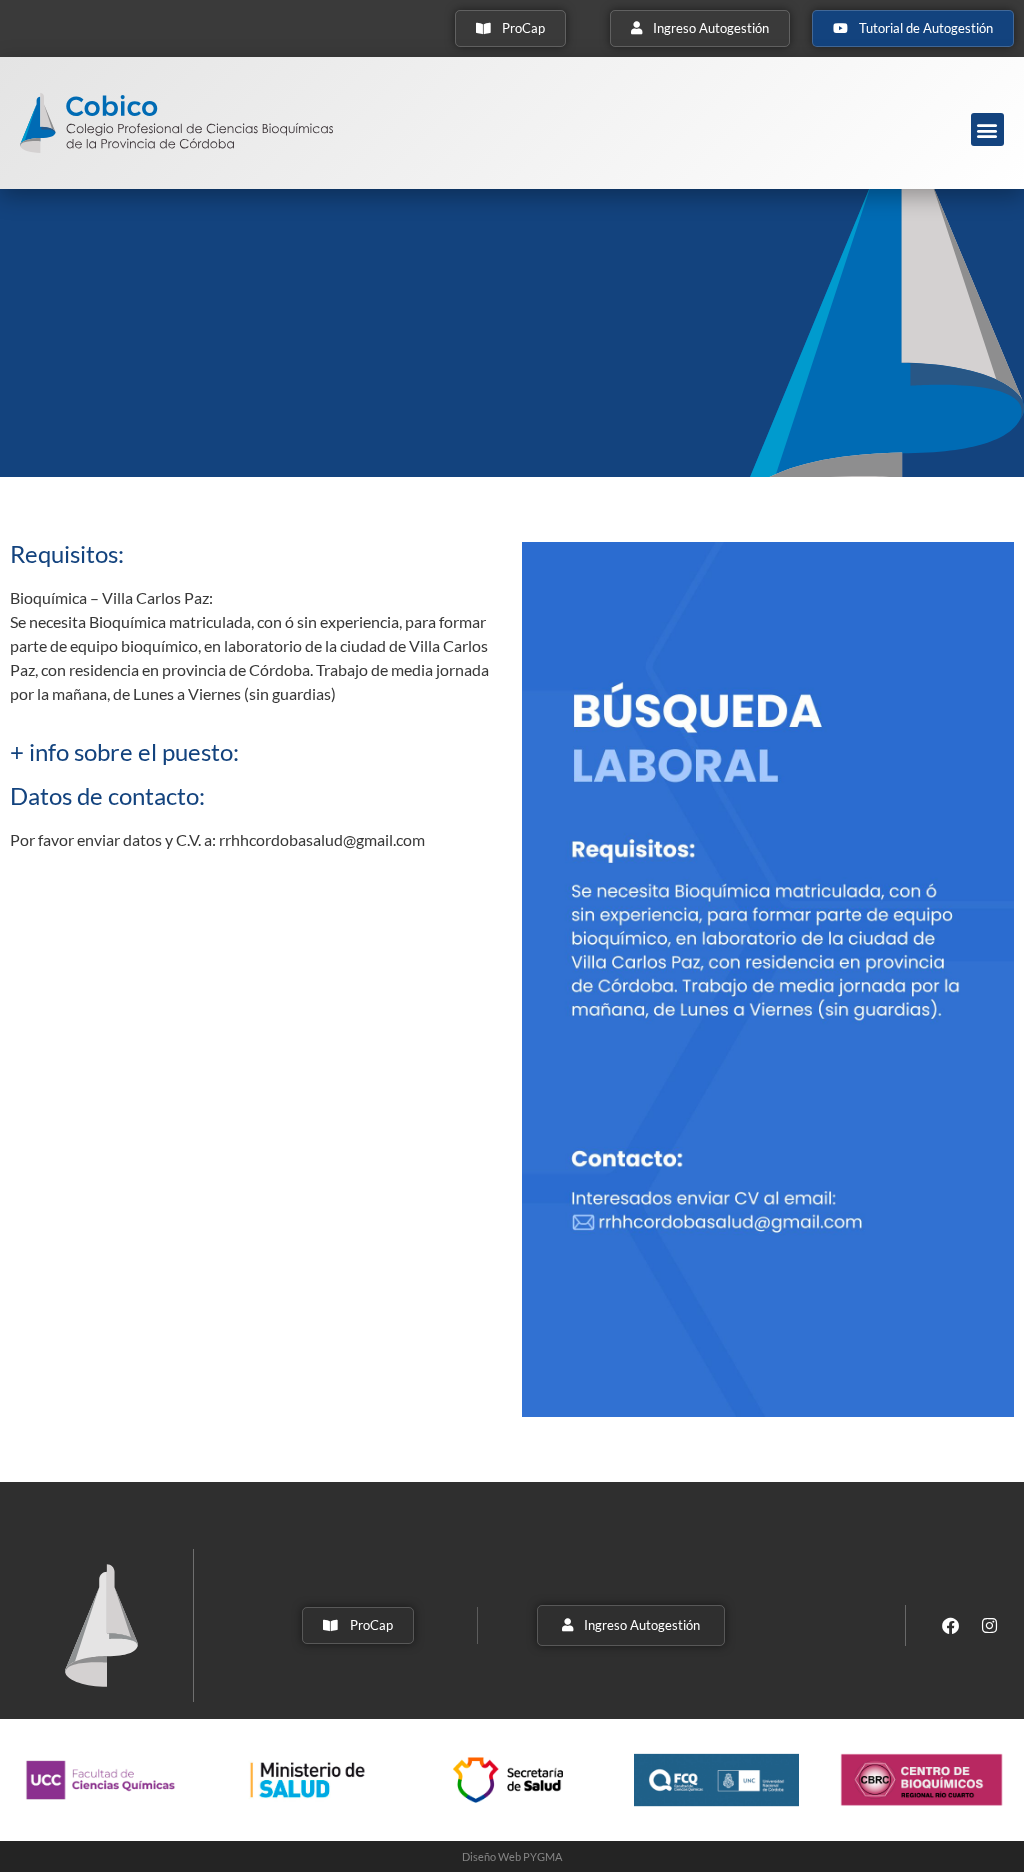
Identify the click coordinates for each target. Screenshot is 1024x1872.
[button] (987, 129)
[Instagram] (990, 1626)
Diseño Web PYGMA (512, 1856)
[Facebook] (951, 1626)
